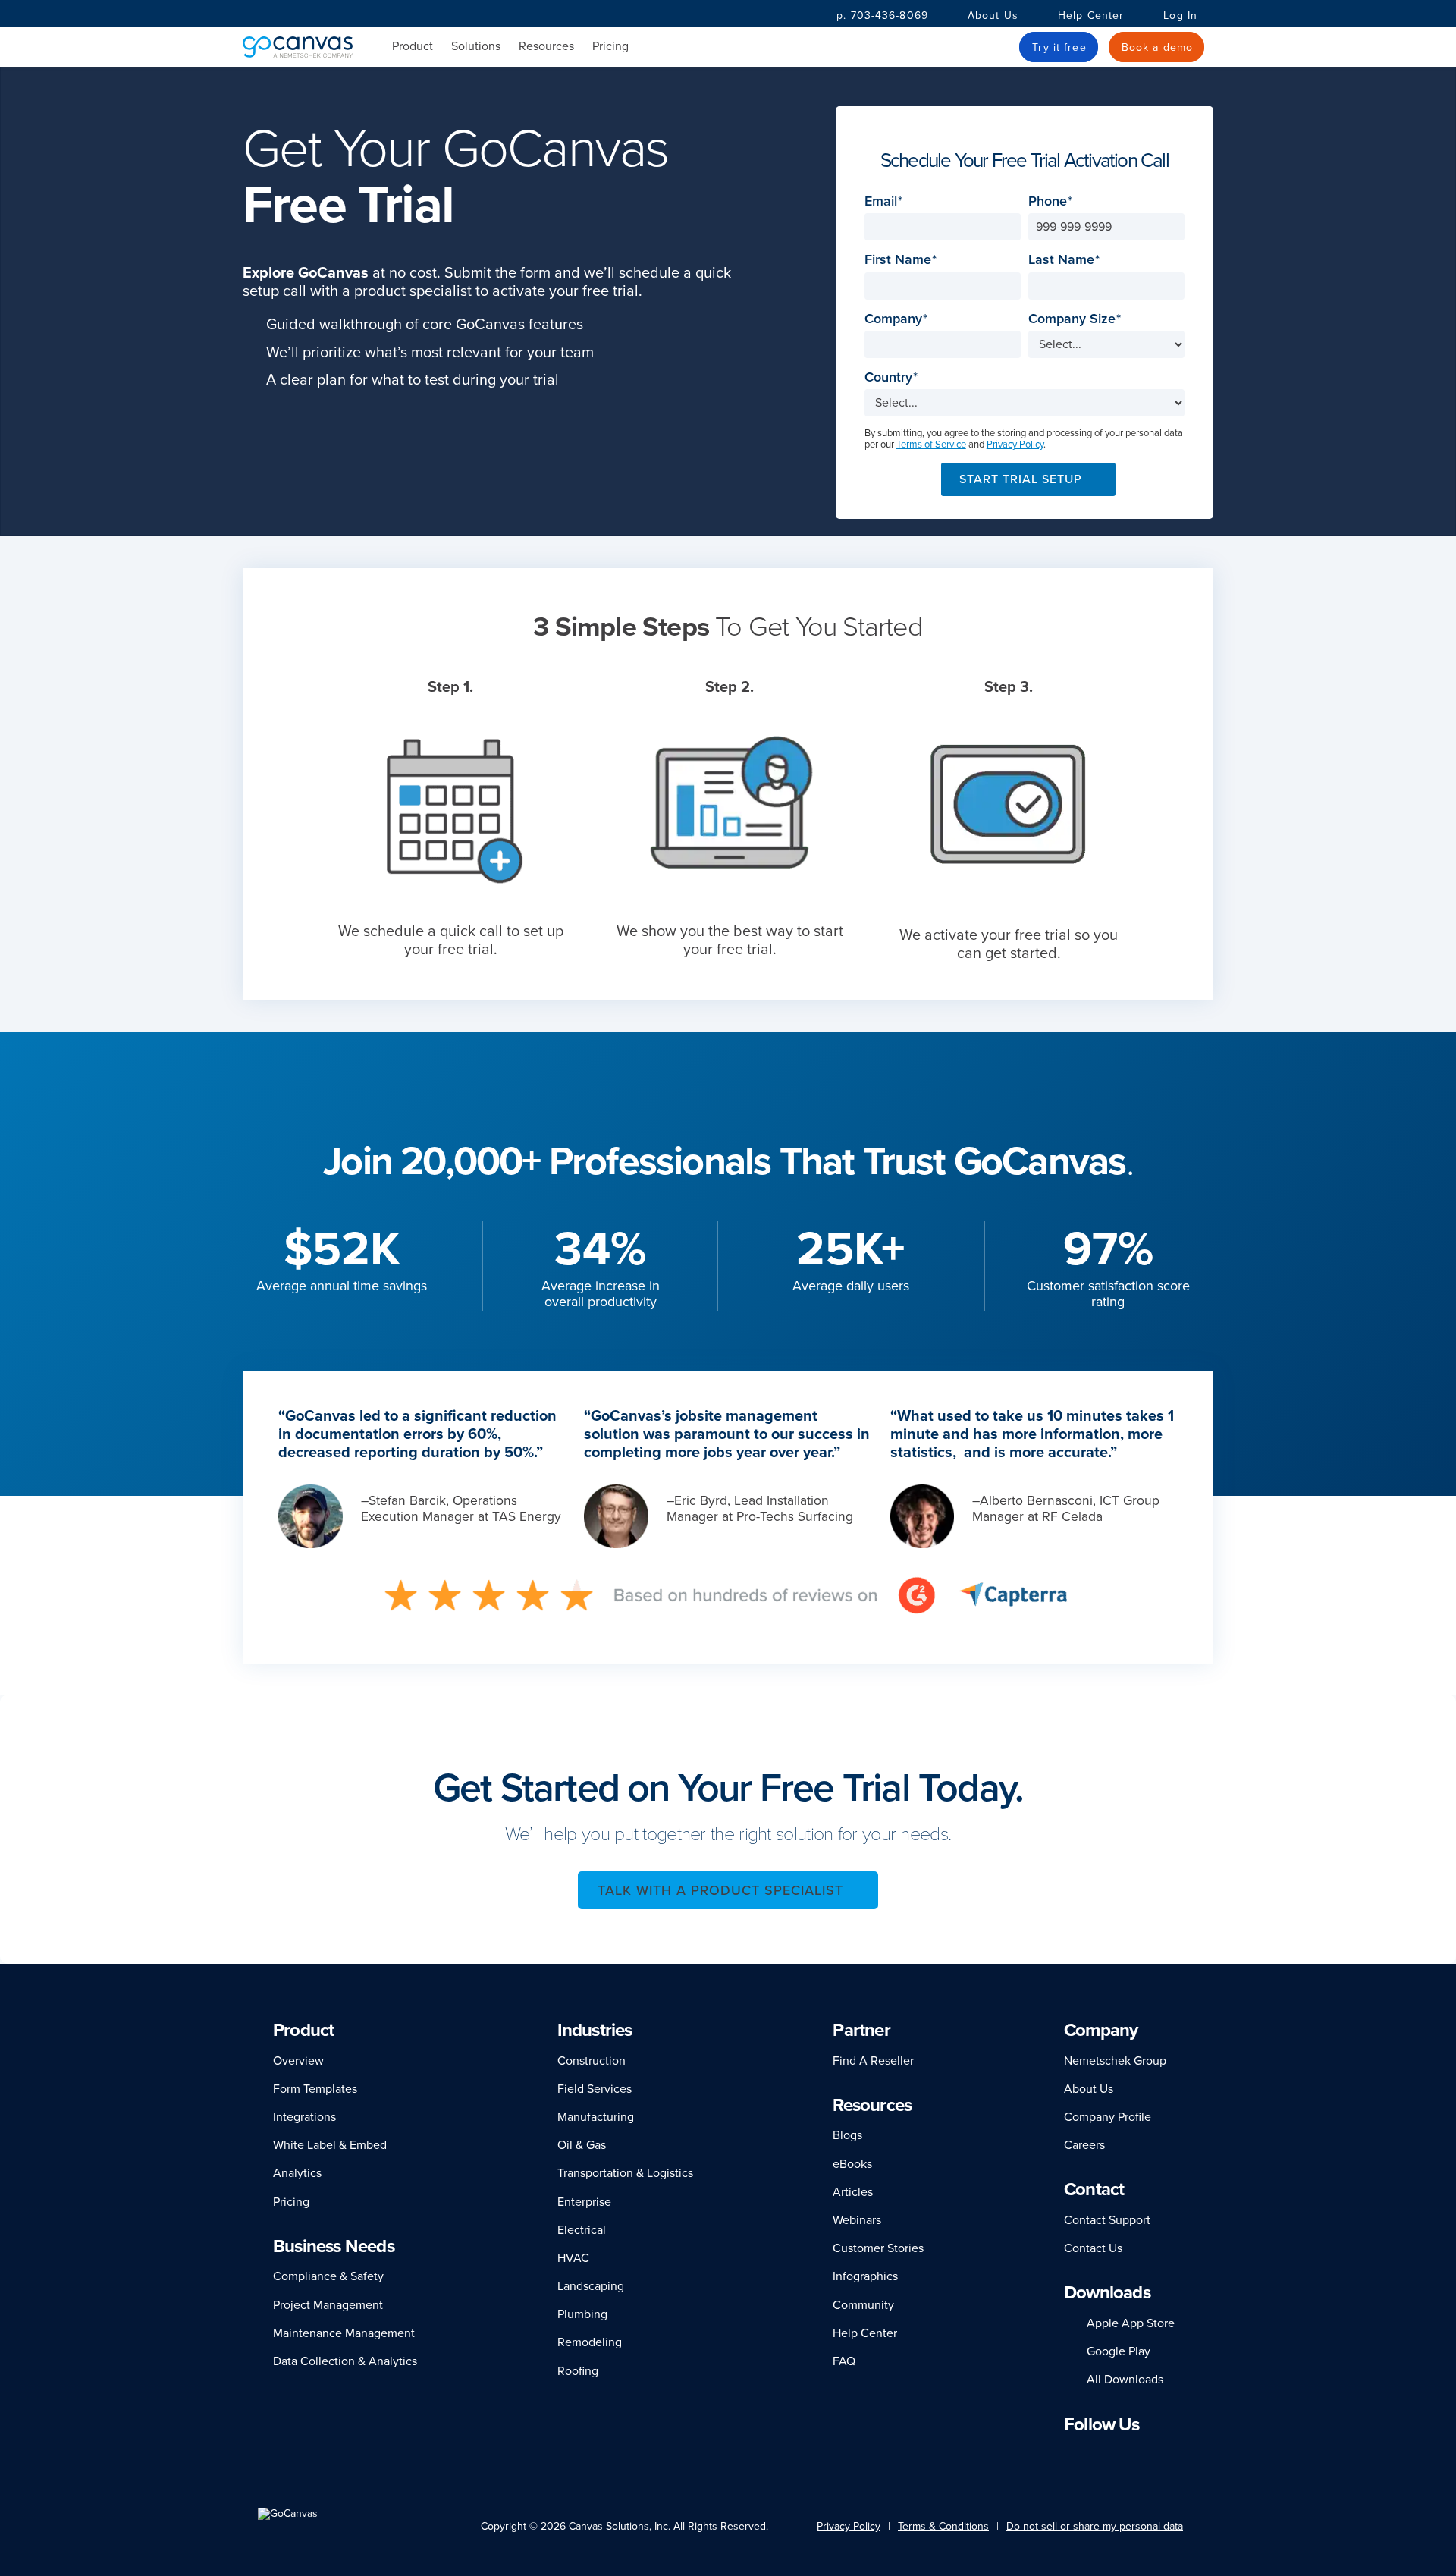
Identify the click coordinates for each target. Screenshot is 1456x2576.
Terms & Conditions (943, 2526)
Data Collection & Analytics (345, 2361)
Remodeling (590, 2342)
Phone (1052, 201)
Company (898, 319)
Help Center (1091, 16)
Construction (591, 2061)
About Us (993, 16)
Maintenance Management (344, 2333)
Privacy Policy (1015, 445)
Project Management (328, 2305)
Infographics (865, 2276)
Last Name (1066, 260)
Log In (1180, 16)
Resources (546, 47)
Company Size (1076, 319)
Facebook (1090, 2453)
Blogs (847, 2135)
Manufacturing (596, 2117)
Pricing (610, 46)
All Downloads (1125, 2380)
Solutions (476, 47)
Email (885, 201)
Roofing (578, 2371)
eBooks (852, 2164)
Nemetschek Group (1115, 2061)
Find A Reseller (873, 2061)
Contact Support (1107, 2220)
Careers (1084, 2145)
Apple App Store (1131, 2323)
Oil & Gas (582, 2145)
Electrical (582, 2230)
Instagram (1111, 2453)
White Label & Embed (330, 2145)
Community (863, 2305)
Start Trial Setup (1021, 479)
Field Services (595, 2089)
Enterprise (584, 2202)
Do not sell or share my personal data (1095, 2526)
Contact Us (1093, 2248)
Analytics (297, 2173)
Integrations (304, 2117)
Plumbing (582, 2314)
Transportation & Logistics (625, 2173)
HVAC (573, 2258)
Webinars (857, 2220)
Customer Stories (878, 2248)
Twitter (1137, 2453)
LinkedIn (1071, 2453)
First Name (902, 260)
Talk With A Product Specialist (720, 1890)
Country (893, 377)
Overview (298, 2061)
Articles (853, 2192)
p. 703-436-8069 (882, 16)
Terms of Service (931, 445)
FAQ (844, 2361)
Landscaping (591, 2286)
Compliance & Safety (328, 2276)
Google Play (1119, 2351)
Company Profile (1108, 2117)
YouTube (1165, 2453)
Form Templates (315, 2089)
